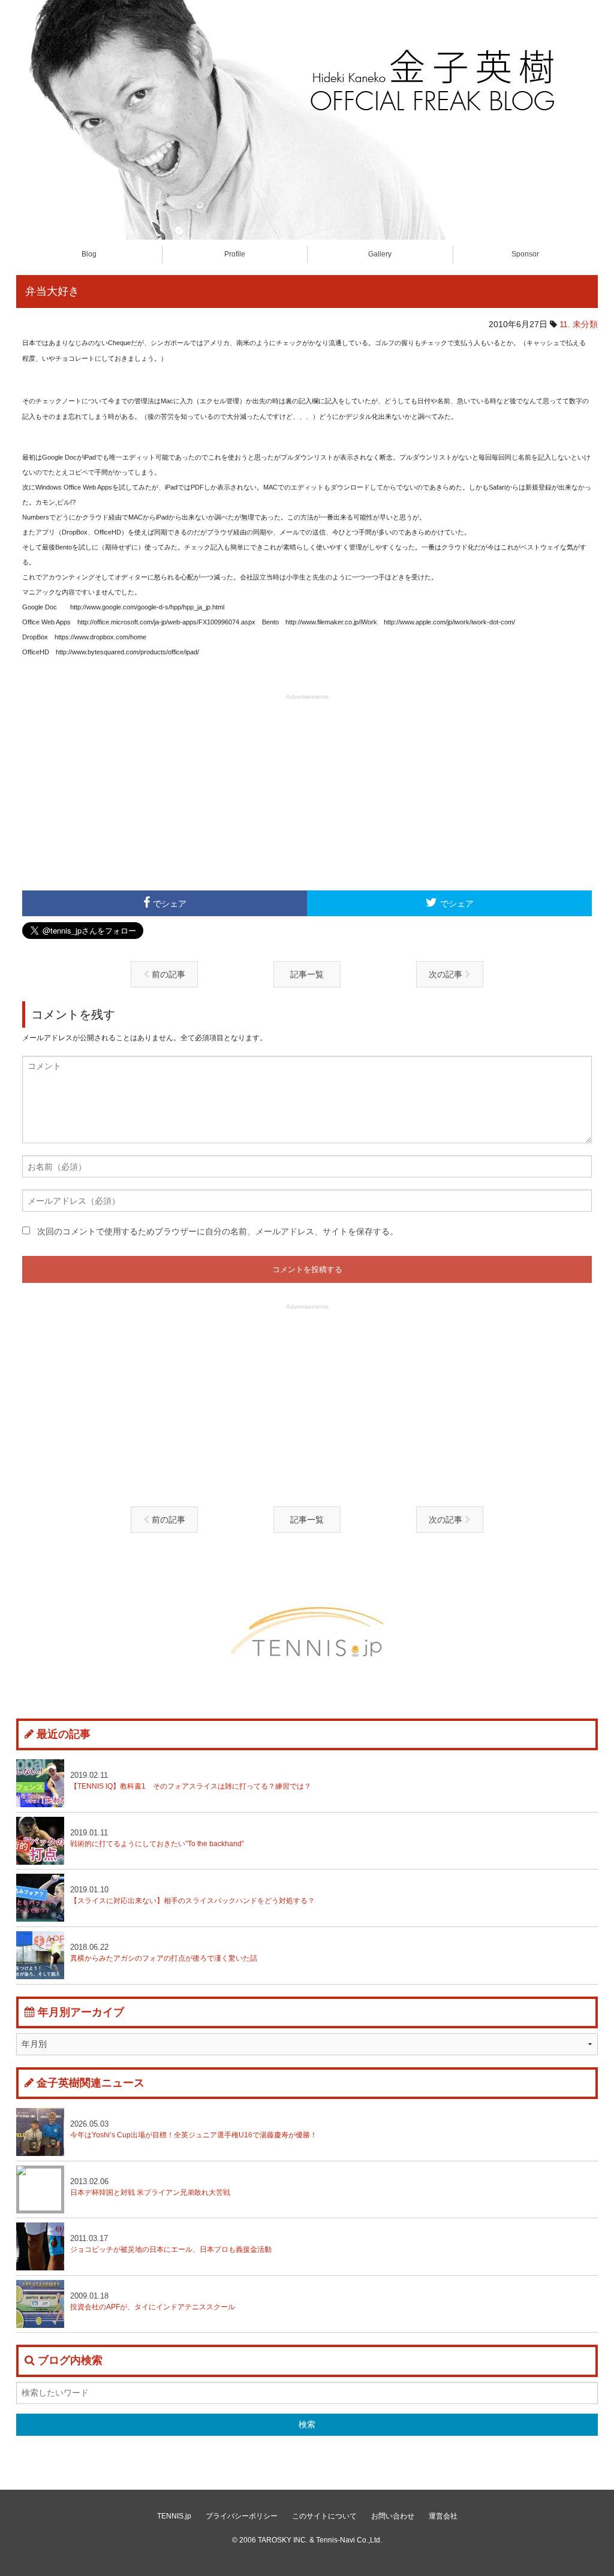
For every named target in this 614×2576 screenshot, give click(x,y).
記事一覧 (307, 974)
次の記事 (447, 974)
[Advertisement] (307, 791)
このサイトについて (324, 2516)
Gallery (380, 254)
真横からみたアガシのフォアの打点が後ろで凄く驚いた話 (164, 1953)
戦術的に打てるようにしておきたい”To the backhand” (157, 1838)
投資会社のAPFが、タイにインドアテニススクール (153, 2301)
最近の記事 (64, 1734)
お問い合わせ (393, 2516)
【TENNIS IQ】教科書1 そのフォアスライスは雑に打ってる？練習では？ (191, 1781)
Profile (235, 254)
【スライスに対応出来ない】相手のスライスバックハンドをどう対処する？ (192, 1895)
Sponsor (525, 254)
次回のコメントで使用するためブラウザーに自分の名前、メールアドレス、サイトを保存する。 (218, 1231)
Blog (89, 254)
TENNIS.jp (174, 2516)
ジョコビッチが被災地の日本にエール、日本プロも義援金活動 (171, 2244)
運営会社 (443, 2516)
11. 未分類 (579, 324)
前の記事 (167, 974)
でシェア (170, 904)
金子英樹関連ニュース (91, 2083)
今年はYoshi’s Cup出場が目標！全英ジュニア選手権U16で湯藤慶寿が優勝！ (194, 2129)
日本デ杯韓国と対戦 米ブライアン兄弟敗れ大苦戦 (154, 2187)
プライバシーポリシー (242, 2516)
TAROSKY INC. (283, 2540)
